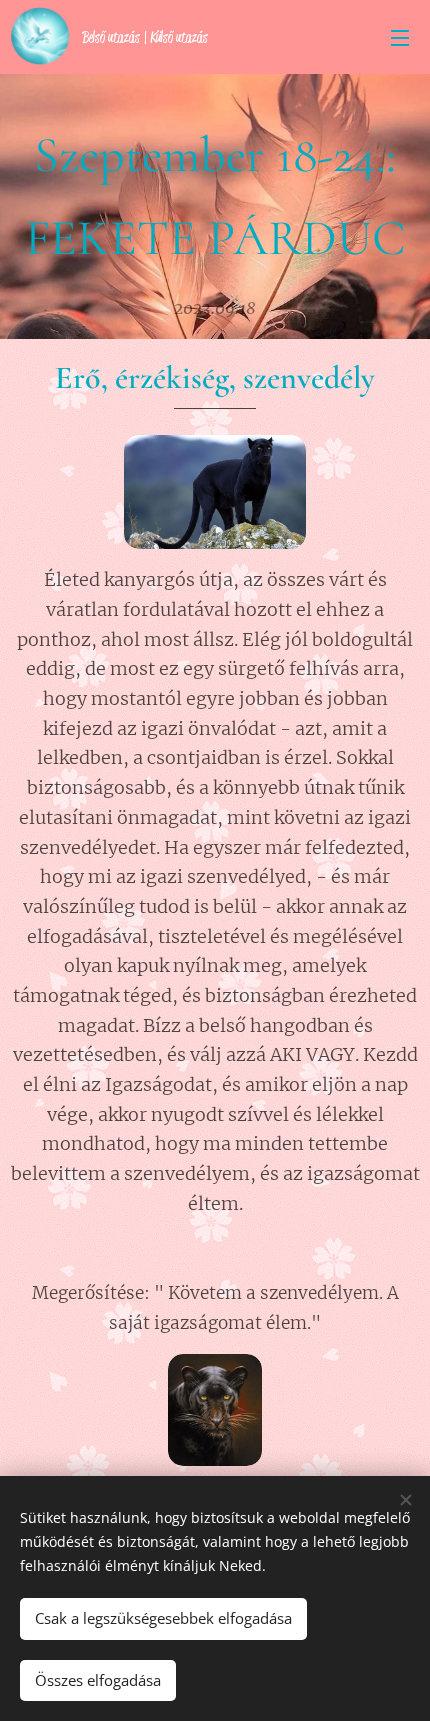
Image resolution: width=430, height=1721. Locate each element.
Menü (400, 37)
